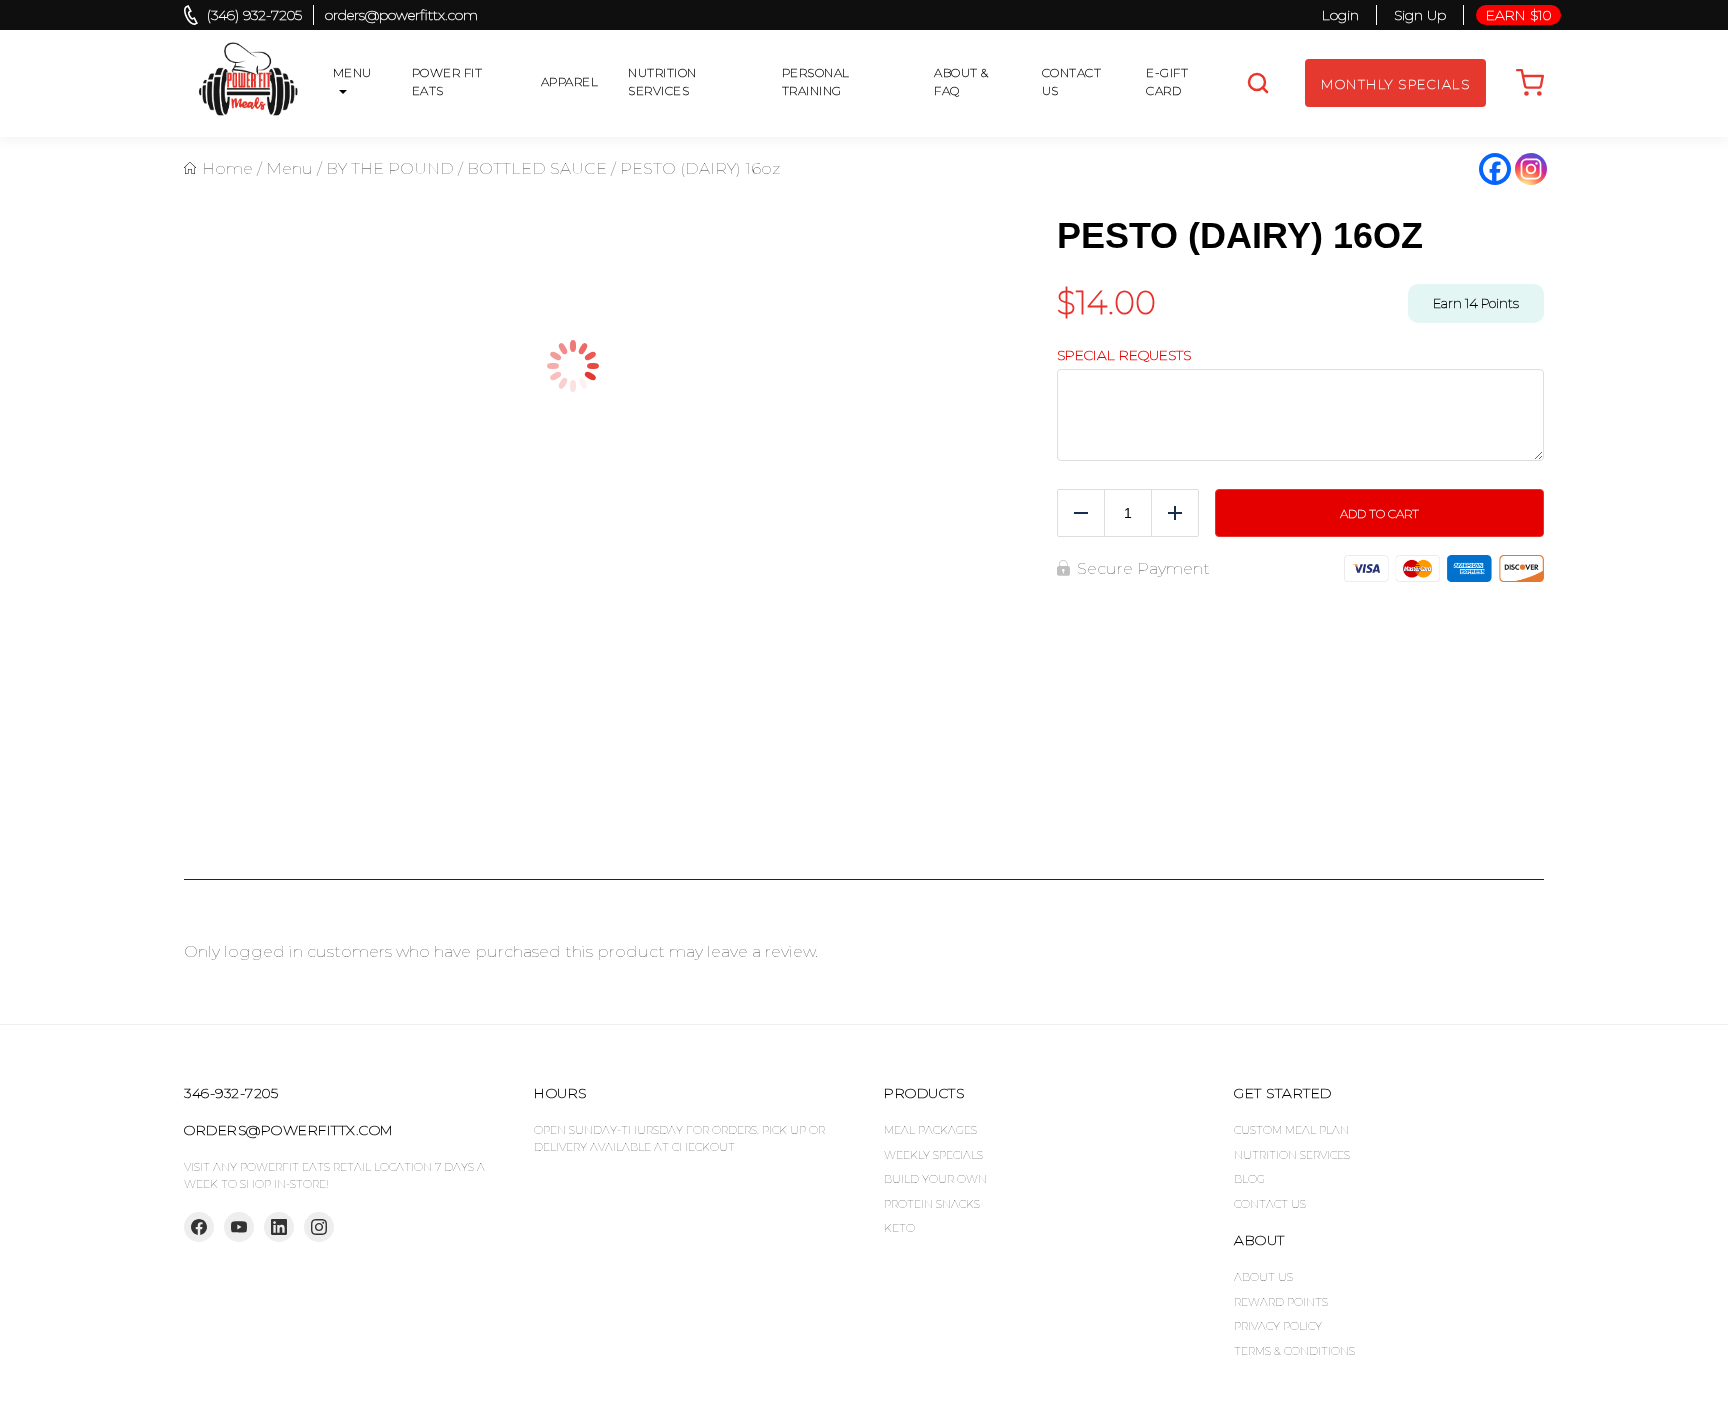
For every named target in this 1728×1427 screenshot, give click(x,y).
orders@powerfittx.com (401, 15)
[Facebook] (1495, 169)
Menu (289, 168)
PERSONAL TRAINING (816, 81)
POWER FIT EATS (447, 81)
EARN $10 (1518, 15)
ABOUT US (1263, 1277)
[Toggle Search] (1258, 83)
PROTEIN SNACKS (932, 1204)
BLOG (1249, 1179)
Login (1340, 15)
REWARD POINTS (1281, 1302)
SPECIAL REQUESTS (1124, 355)
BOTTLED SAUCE (537, 168)
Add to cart (1379, 557)
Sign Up (1420, 15)
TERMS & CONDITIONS (1294, 1351)
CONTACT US (1072, 81)
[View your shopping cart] (1530, 83)
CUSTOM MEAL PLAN (1291, 1130)
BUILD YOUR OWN (935, 1179)
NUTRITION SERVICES (662, 81)
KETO (899, 1228)
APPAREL (570, 81)
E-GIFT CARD (1167, 81)
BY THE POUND (390, 168)
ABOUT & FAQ (961, 81)
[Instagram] (1531, 169)
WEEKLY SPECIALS (933, 1155)
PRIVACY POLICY (1278, 1326)
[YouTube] (239, 1227)
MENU (352, 72)
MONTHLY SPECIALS (1395, 84)
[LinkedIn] (279, 1227)
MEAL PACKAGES (930, 1130)
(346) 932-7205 (254, 15)
